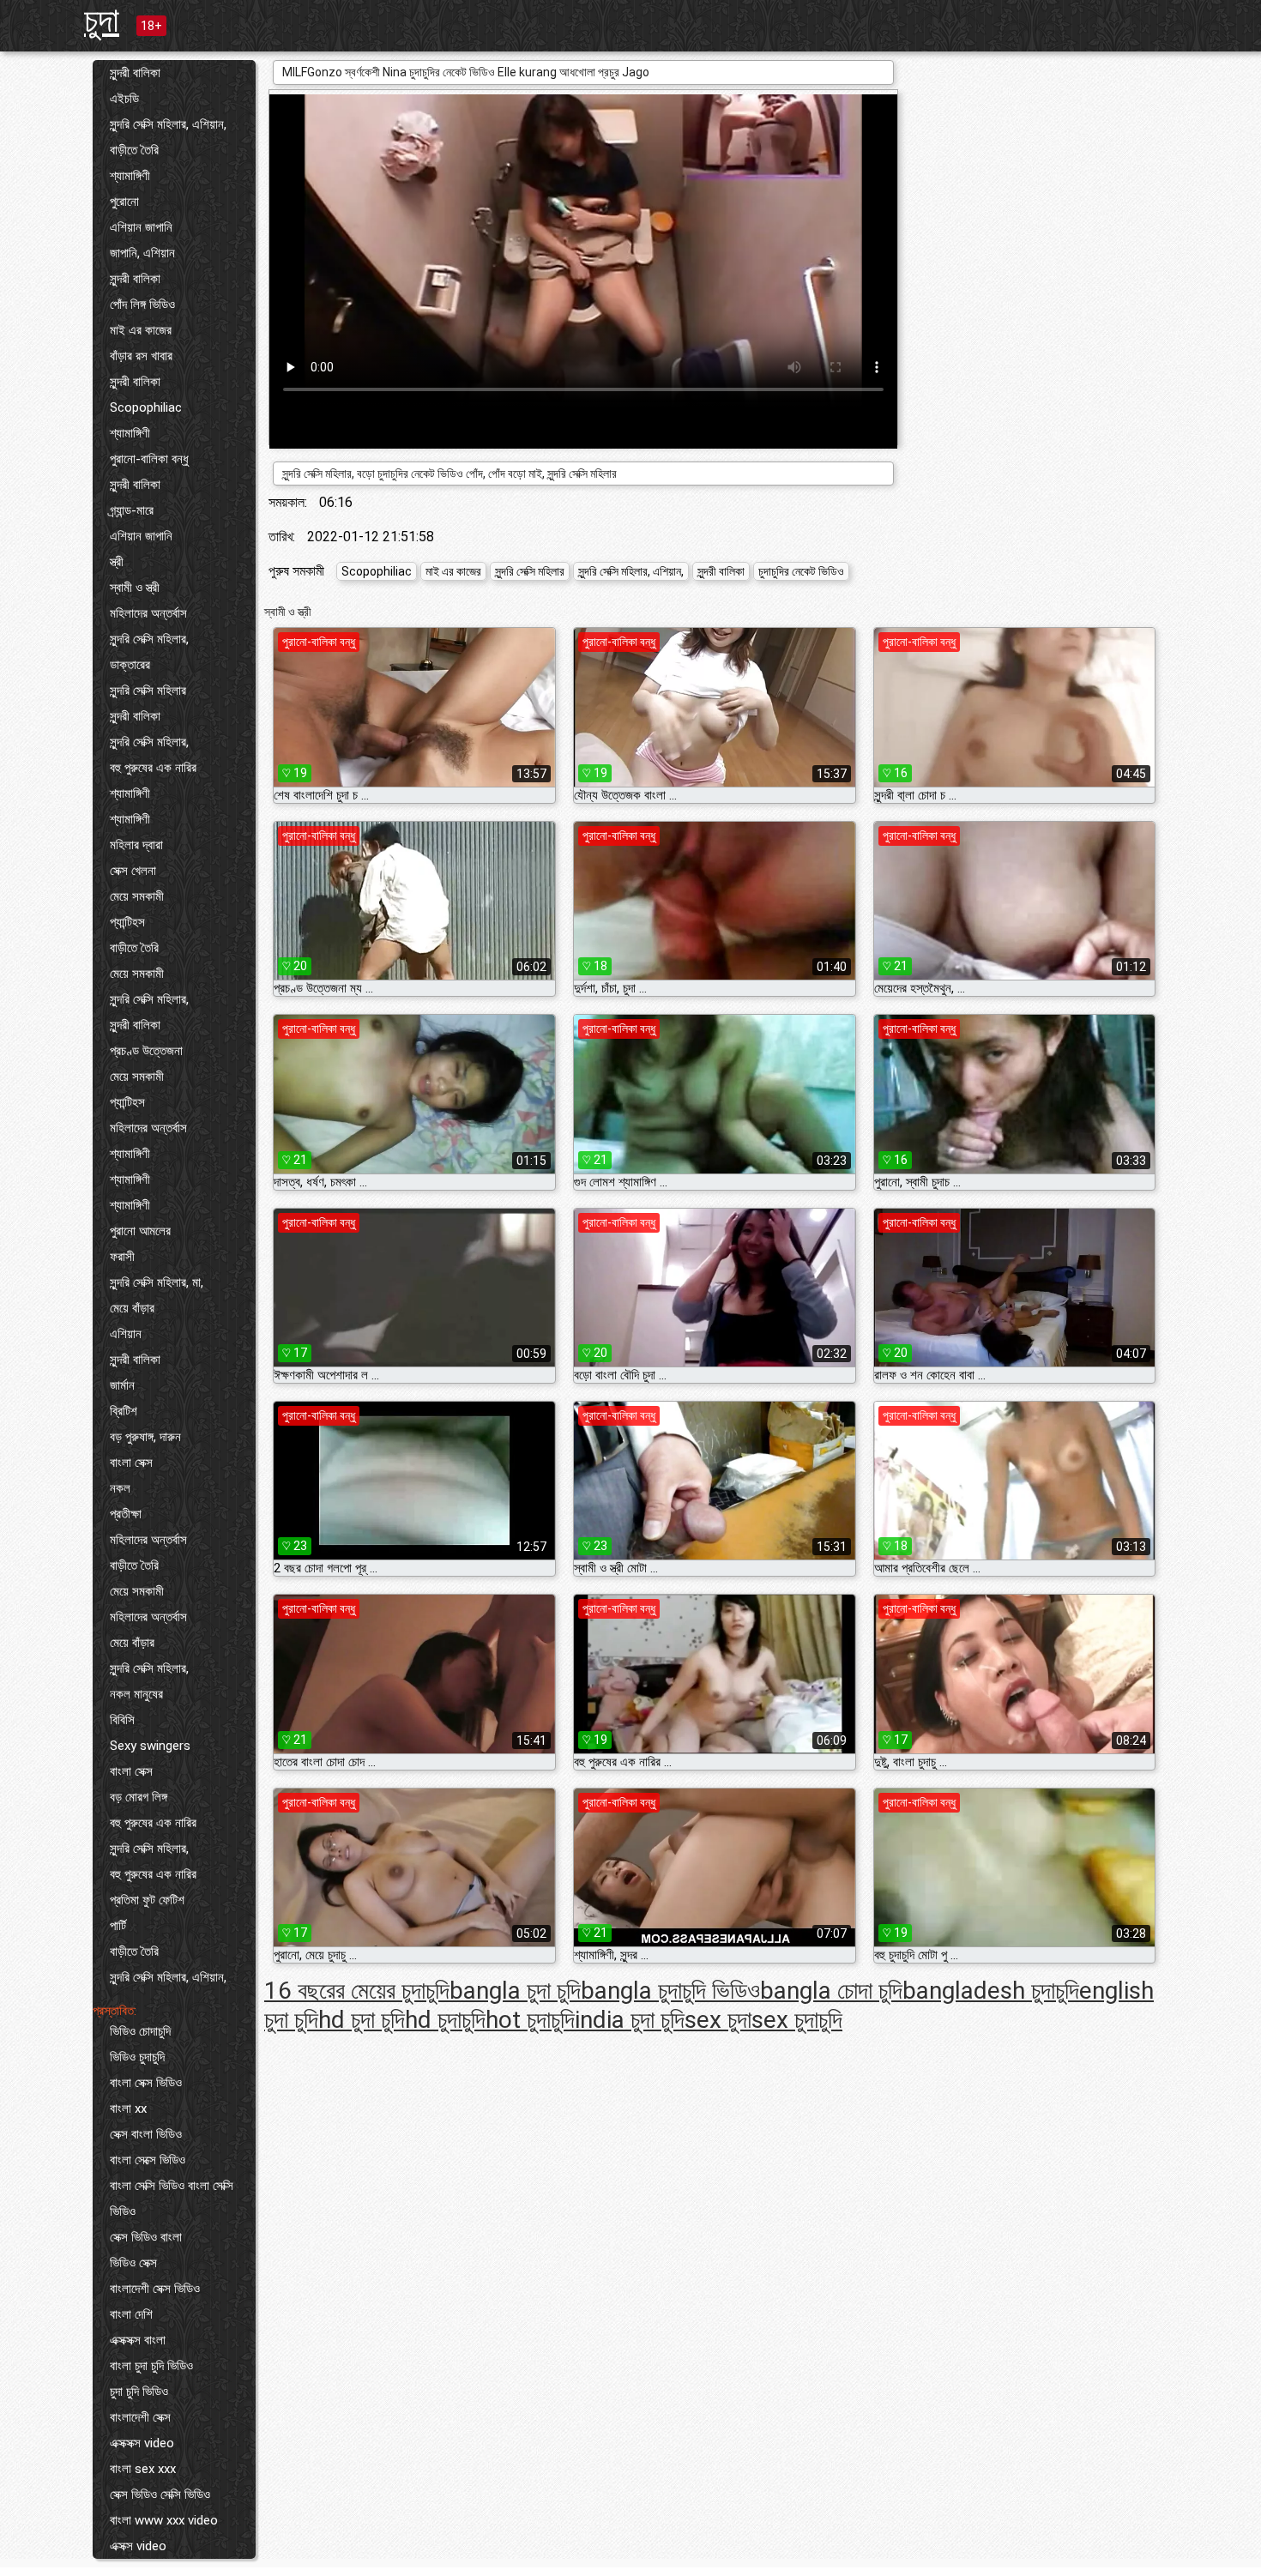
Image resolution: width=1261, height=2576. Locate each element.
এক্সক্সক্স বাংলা (138, 2340)
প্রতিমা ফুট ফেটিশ (147, 1900)
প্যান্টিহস (127, 922)
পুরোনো (124, 202)
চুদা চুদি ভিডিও (139, 2392)
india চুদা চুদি (630, 2020)
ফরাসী (122, 1257)
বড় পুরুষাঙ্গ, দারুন (145, 1437)
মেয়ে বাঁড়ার (132, 1308)
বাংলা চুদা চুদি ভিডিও (151, 2366)
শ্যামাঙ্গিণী (130, 176)
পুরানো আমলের (140, 1231)
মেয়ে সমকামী (137, 896)
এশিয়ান (126, 1334)
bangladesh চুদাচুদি (991, 1991)
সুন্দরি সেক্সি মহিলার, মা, (157, 1282)
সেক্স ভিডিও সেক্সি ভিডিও (160, 2495)
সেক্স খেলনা (133, 871)
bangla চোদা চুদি (831, 1991)
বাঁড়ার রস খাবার (141, 356)
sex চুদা (718, 2020)
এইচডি (124, 99)
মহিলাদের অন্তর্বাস (148, 613)
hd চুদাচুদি (445, 2020)
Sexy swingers (150, 1746)
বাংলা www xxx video (164, 2520)
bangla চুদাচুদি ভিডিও (670, 1991)
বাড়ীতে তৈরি (134, 150)
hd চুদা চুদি (362, 2020)
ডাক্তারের (130, 665)
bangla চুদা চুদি (515, 1991)
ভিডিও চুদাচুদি (137, 2057)
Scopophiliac (146, 407)
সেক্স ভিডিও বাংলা (146, 2237)
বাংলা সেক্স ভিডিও (146, 2083)
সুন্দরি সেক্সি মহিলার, (149, 639)
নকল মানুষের (136, 1694)
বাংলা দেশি (131, 2314)
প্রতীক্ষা (126, 1514)
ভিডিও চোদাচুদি (140, 2031)
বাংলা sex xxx (143, 2469)
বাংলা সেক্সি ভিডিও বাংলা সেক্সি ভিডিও (172, 2199)
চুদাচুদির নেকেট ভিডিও (801, 571)
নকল (120, 1488)
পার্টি (118, 1926)
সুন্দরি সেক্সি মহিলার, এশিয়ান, (168, 124)
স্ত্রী (117, 562)
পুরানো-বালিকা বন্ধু (149, 459)
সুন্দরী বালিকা (135, 73)
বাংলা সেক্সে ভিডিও (148, 2160)
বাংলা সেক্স (131, 1463)
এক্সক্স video (138, 2546)
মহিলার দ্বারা (136, 845)
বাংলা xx (128, 2108)
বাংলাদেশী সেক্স (140, 2417)
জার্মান (122, 1385)
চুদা (102, 20)
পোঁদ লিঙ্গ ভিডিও (142, 305)
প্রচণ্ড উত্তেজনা (146, 1051)
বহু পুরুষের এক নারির (153, 768)
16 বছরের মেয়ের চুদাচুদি (357, 1991)
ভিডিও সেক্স (133, 2263)
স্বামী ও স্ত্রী (135, 588)
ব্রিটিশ (124, 1411)
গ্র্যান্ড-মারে (132, 510)
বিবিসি (122, 1720)
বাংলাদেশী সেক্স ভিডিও (155, 2289)
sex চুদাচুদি (797, 2020)
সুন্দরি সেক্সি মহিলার (148, 691)
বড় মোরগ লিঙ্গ (139, 1797)
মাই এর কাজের (141, 330)
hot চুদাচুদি (530, 2020)
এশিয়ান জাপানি (141, 227)
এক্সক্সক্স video (142, 2443)
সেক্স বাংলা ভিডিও (146, 2134)
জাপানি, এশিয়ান (142, 253)
